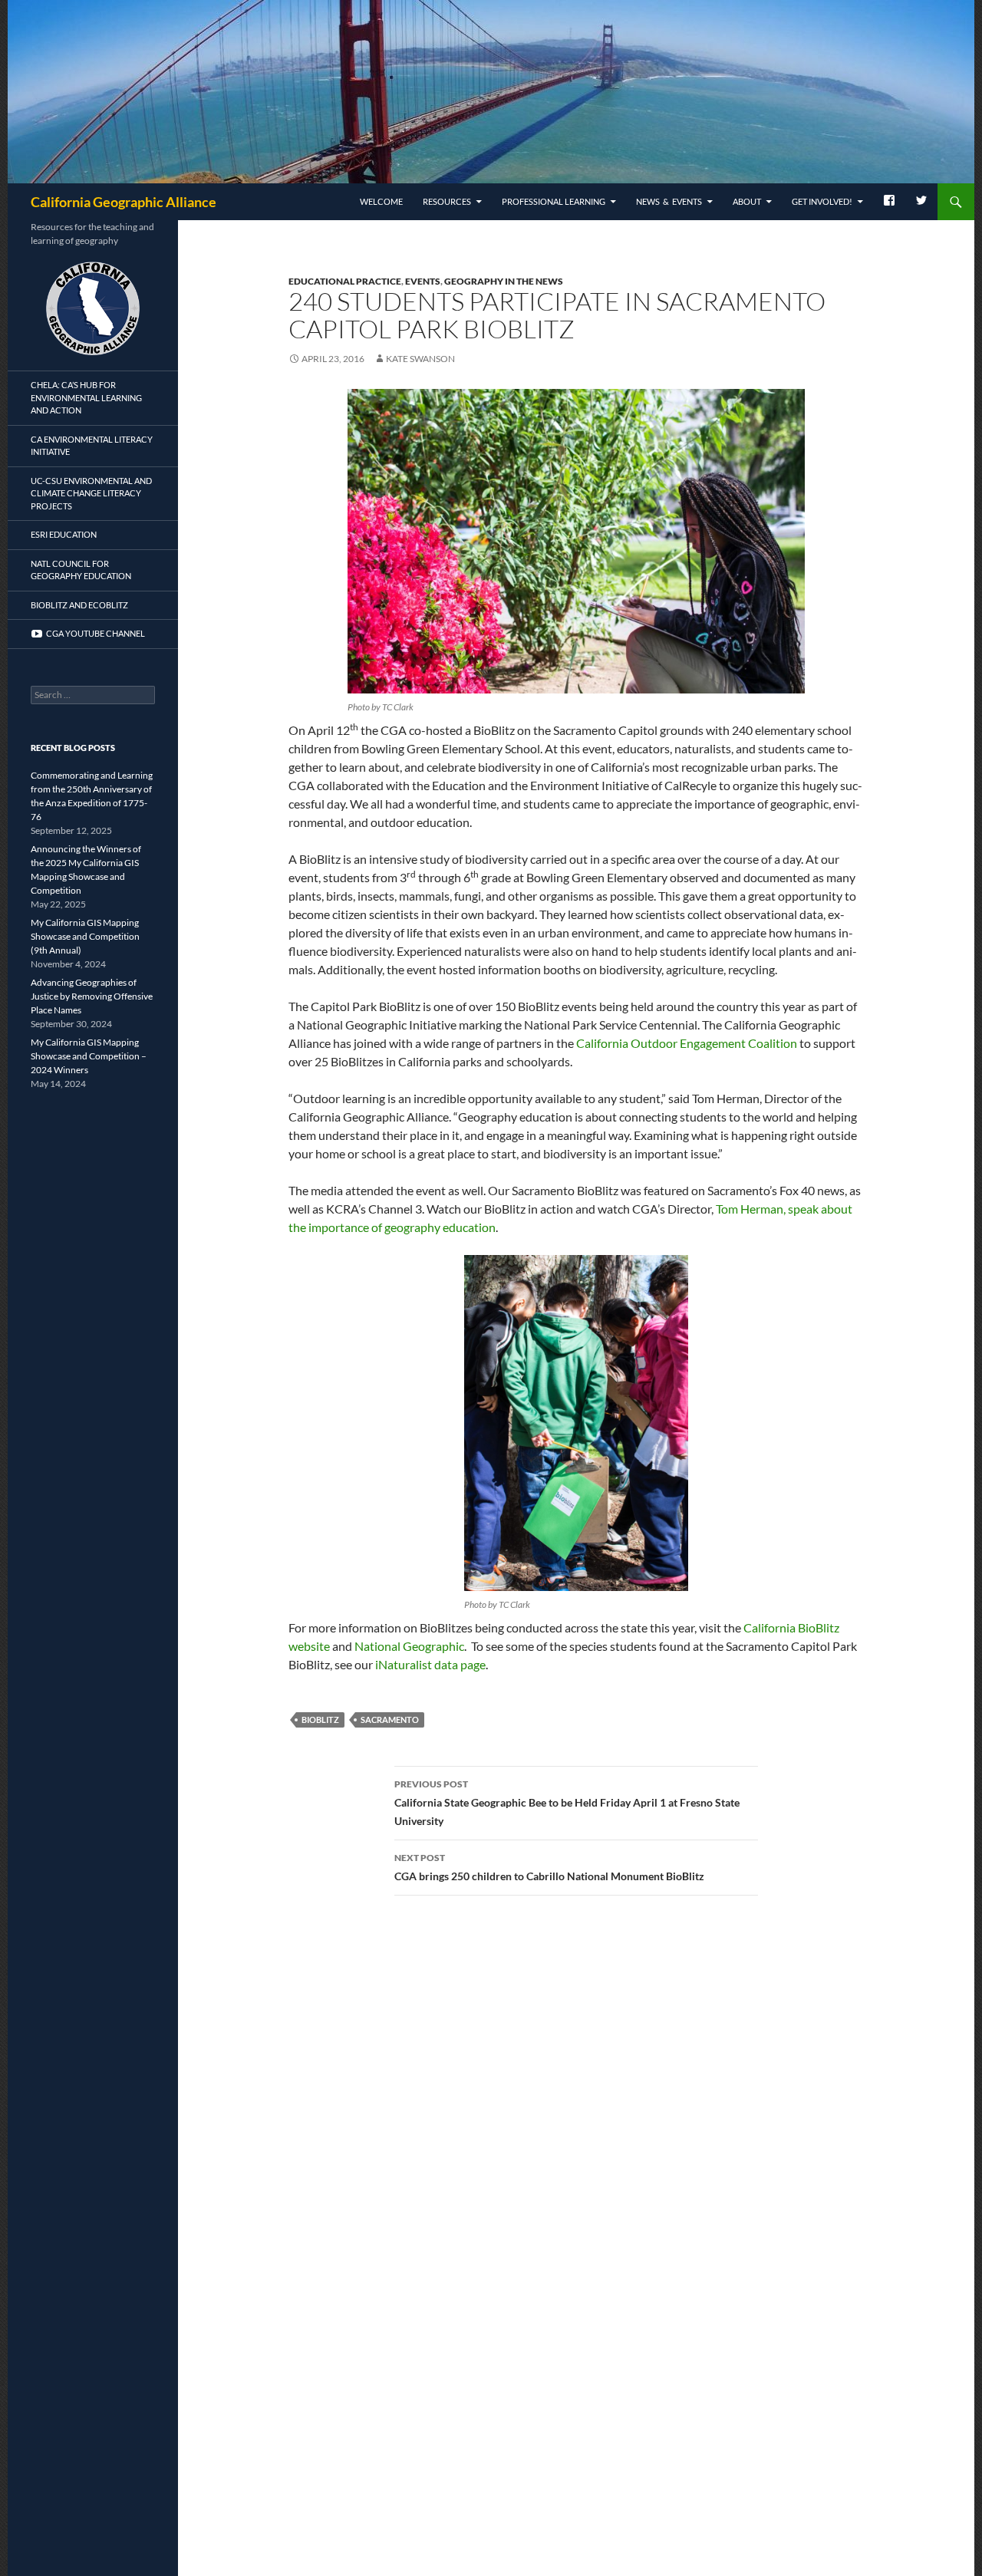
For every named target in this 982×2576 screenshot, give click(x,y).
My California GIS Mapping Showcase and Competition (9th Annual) (85, 936)
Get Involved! (822, 201)
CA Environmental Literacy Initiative (92, 446)
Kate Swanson (420, 359)
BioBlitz (320, 1720)
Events (423, 281)
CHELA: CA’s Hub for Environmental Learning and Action (86, 397)
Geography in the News (504, 281)
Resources (447, 201)
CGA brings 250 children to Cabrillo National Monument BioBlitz (549, 1867)
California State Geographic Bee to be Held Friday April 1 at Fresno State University (567, 1803)
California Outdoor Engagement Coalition (687, 1043)
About (747, 201)
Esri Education (64, 534)
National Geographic (409, 1646)
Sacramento (390, 1720)
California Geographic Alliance (124, 202)
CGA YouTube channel (94, 633)
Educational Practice (345, 281)
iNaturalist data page (430, 1664)
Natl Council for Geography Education (81, 570)
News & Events (669, 201)
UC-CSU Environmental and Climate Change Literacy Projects (91, 493)
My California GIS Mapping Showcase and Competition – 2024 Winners (89, 1056)
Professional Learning (554, 201)
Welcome (381, 201)
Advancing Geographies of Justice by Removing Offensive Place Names (92, 996)
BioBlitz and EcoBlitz (79, 605)
